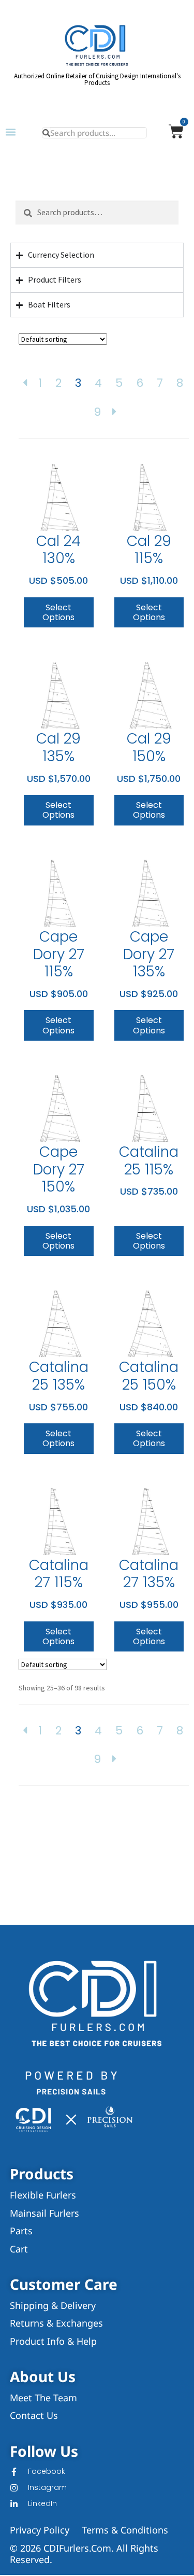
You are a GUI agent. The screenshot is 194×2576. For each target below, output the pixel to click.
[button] (11, 132)
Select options (58, 612)
